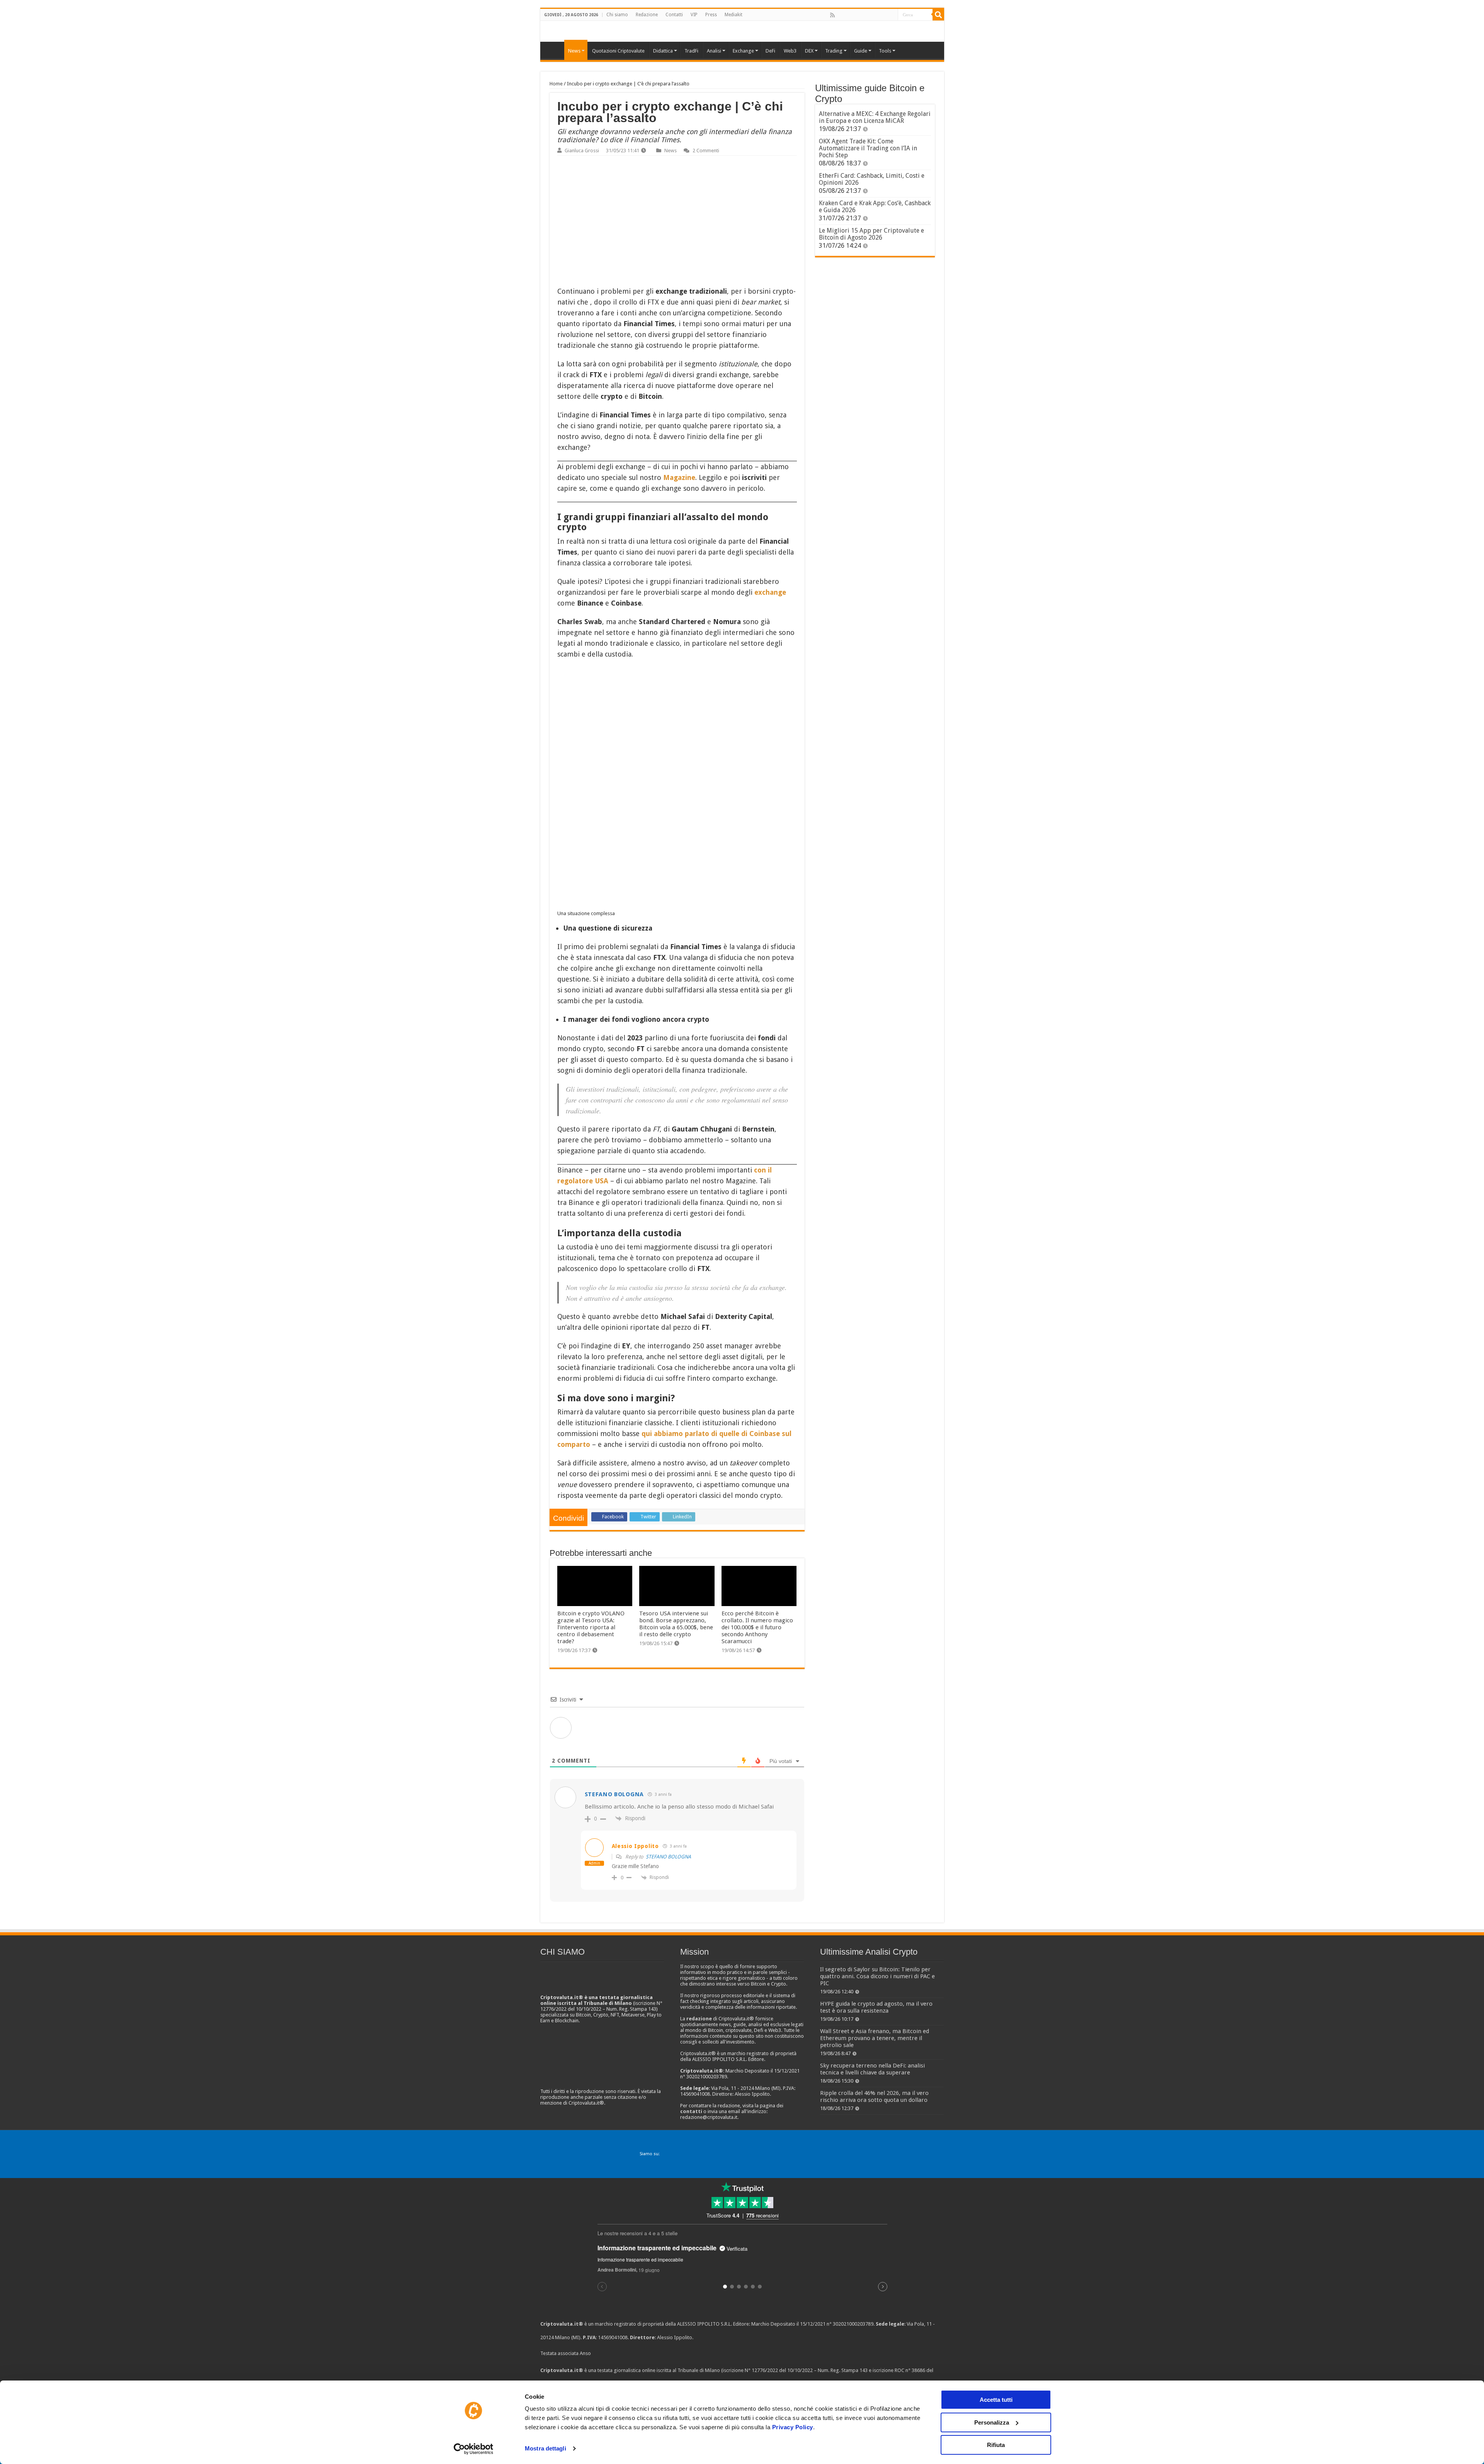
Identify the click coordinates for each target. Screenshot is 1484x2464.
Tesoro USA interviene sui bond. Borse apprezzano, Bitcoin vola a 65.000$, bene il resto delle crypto (676, 1624)
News (671, 151)
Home (556, 84)
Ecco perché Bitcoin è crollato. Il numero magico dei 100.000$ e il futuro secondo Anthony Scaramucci (757, 1627)
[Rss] (832, 15)
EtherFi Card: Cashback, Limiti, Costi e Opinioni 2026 (872, 179)
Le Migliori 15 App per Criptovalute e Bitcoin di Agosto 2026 (871, 234)
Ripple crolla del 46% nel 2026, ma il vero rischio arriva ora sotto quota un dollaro (874, 2096)
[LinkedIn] (866, 15)
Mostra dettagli (545, 2448)
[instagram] (883, 15)
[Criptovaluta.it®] (742, 31)
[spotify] (892, 15)
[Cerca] (938, 15)
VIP (694, 15)
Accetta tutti (996, 2400)
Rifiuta (996, 2445)
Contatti (674, 15)
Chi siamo (617, 15)
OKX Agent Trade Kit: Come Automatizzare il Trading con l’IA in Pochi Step (868, 148)
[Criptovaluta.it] (554, 50)
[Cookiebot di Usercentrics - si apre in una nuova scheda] (474, 2449)
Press (711, 15)
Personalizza (992, 2422)
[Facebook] (841, 15)
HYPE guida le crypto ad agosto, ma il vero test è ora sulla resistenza (876, 2007)
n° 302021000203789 (850, 2324)
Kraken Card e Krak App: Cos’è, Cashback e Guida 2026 (875, 207)
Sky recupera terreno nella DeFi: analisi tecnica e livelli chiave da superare (872, 2069)
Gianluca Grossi (582, 151)
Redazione (647, 15)
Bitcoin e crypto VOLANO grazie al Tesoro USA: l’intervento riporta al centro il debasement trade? (591, 1627)
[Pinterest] (858, 15)
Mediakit (733, 15)
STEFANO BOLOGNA (668, 1857)
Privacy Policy (793, 2427)
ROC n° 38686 (910, 2370)
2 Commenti (706, 151)
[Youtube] (875, 15)
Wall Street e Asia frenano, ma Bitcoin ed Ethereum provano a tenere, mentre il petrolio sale (875, 2038)
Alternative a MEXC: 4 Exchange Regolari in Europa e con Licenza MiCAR (875, 117)
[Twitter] (849, 15)
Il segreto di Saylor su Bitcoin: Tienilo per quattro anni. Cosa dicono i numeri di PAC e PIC (877, 1976)
